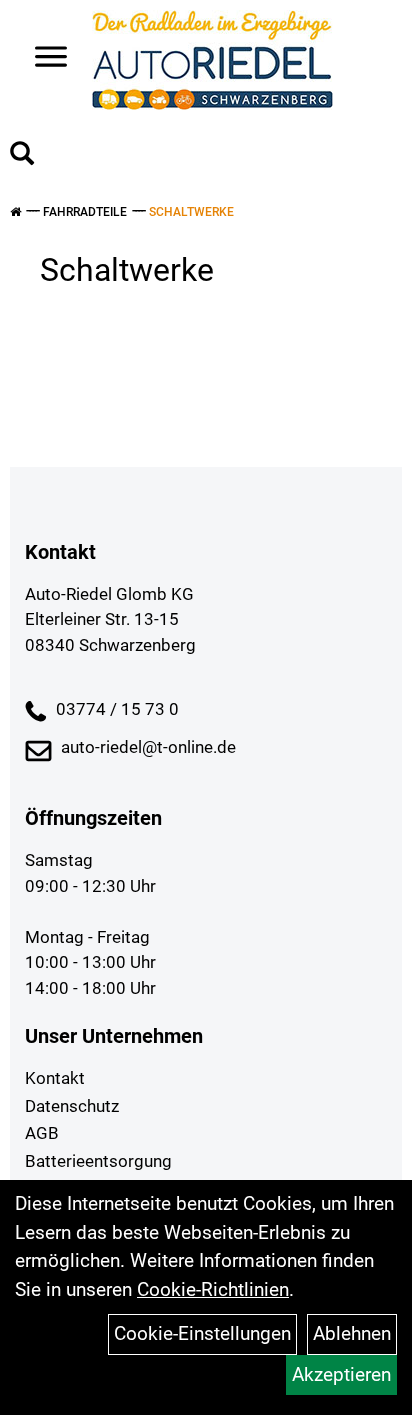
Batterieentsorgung (98, 1161)
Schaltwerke (191, 212)
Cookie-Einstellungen (202, 1333)
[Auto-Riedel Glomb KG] (212, 60)
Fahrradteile (85, 212)
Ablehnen (352, 1333)
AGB (42, 1133)
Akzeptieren (341, 1374)
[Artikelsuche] (22, 156)
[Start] (15, 212)
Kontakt (55, 1078)
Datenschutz (72, 1106)
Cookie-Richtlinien (213, 1289)
